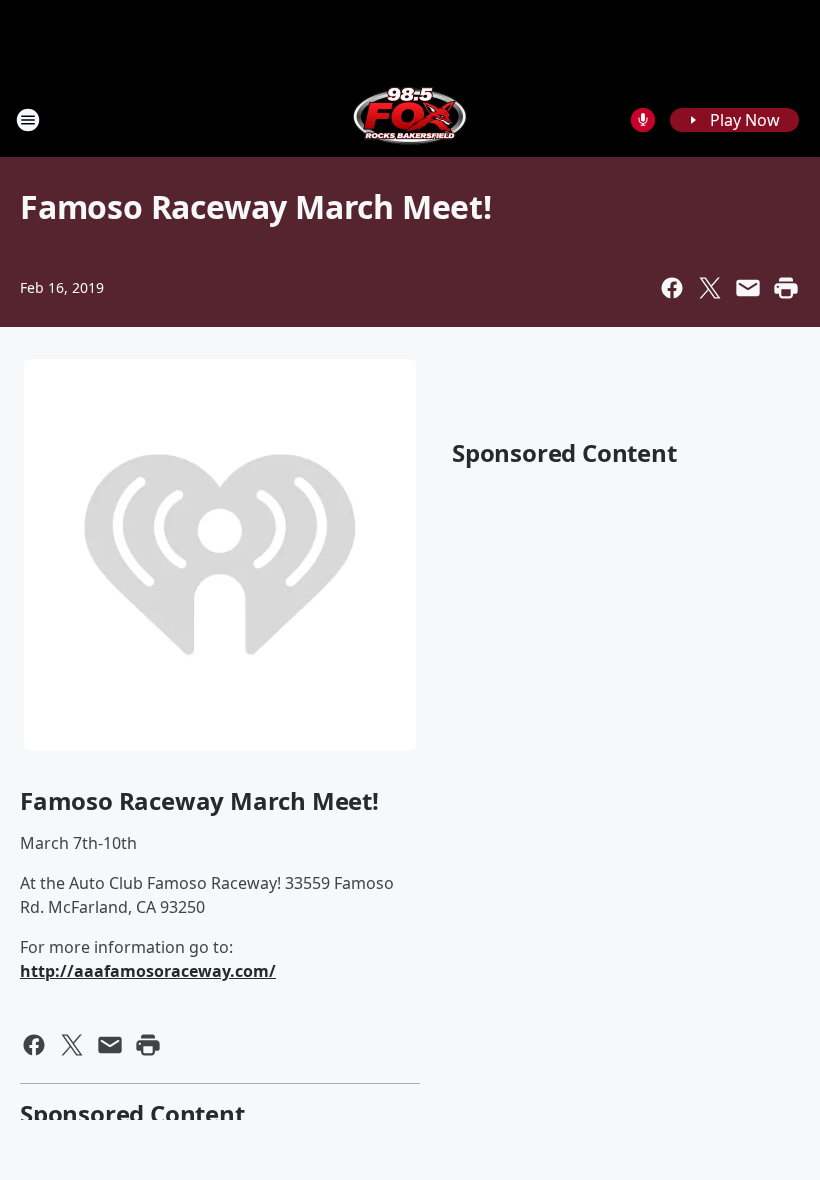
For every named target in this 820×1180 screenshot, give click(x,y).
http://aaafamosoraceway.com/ (148, 971)
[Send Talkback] (643, 120)
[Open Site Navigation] (28, 120)
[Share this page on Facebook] (672, 288)
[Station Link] (410, 119)
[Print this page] (786, 288)
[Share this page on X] (710, 288)
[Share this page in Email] (748, 288)
